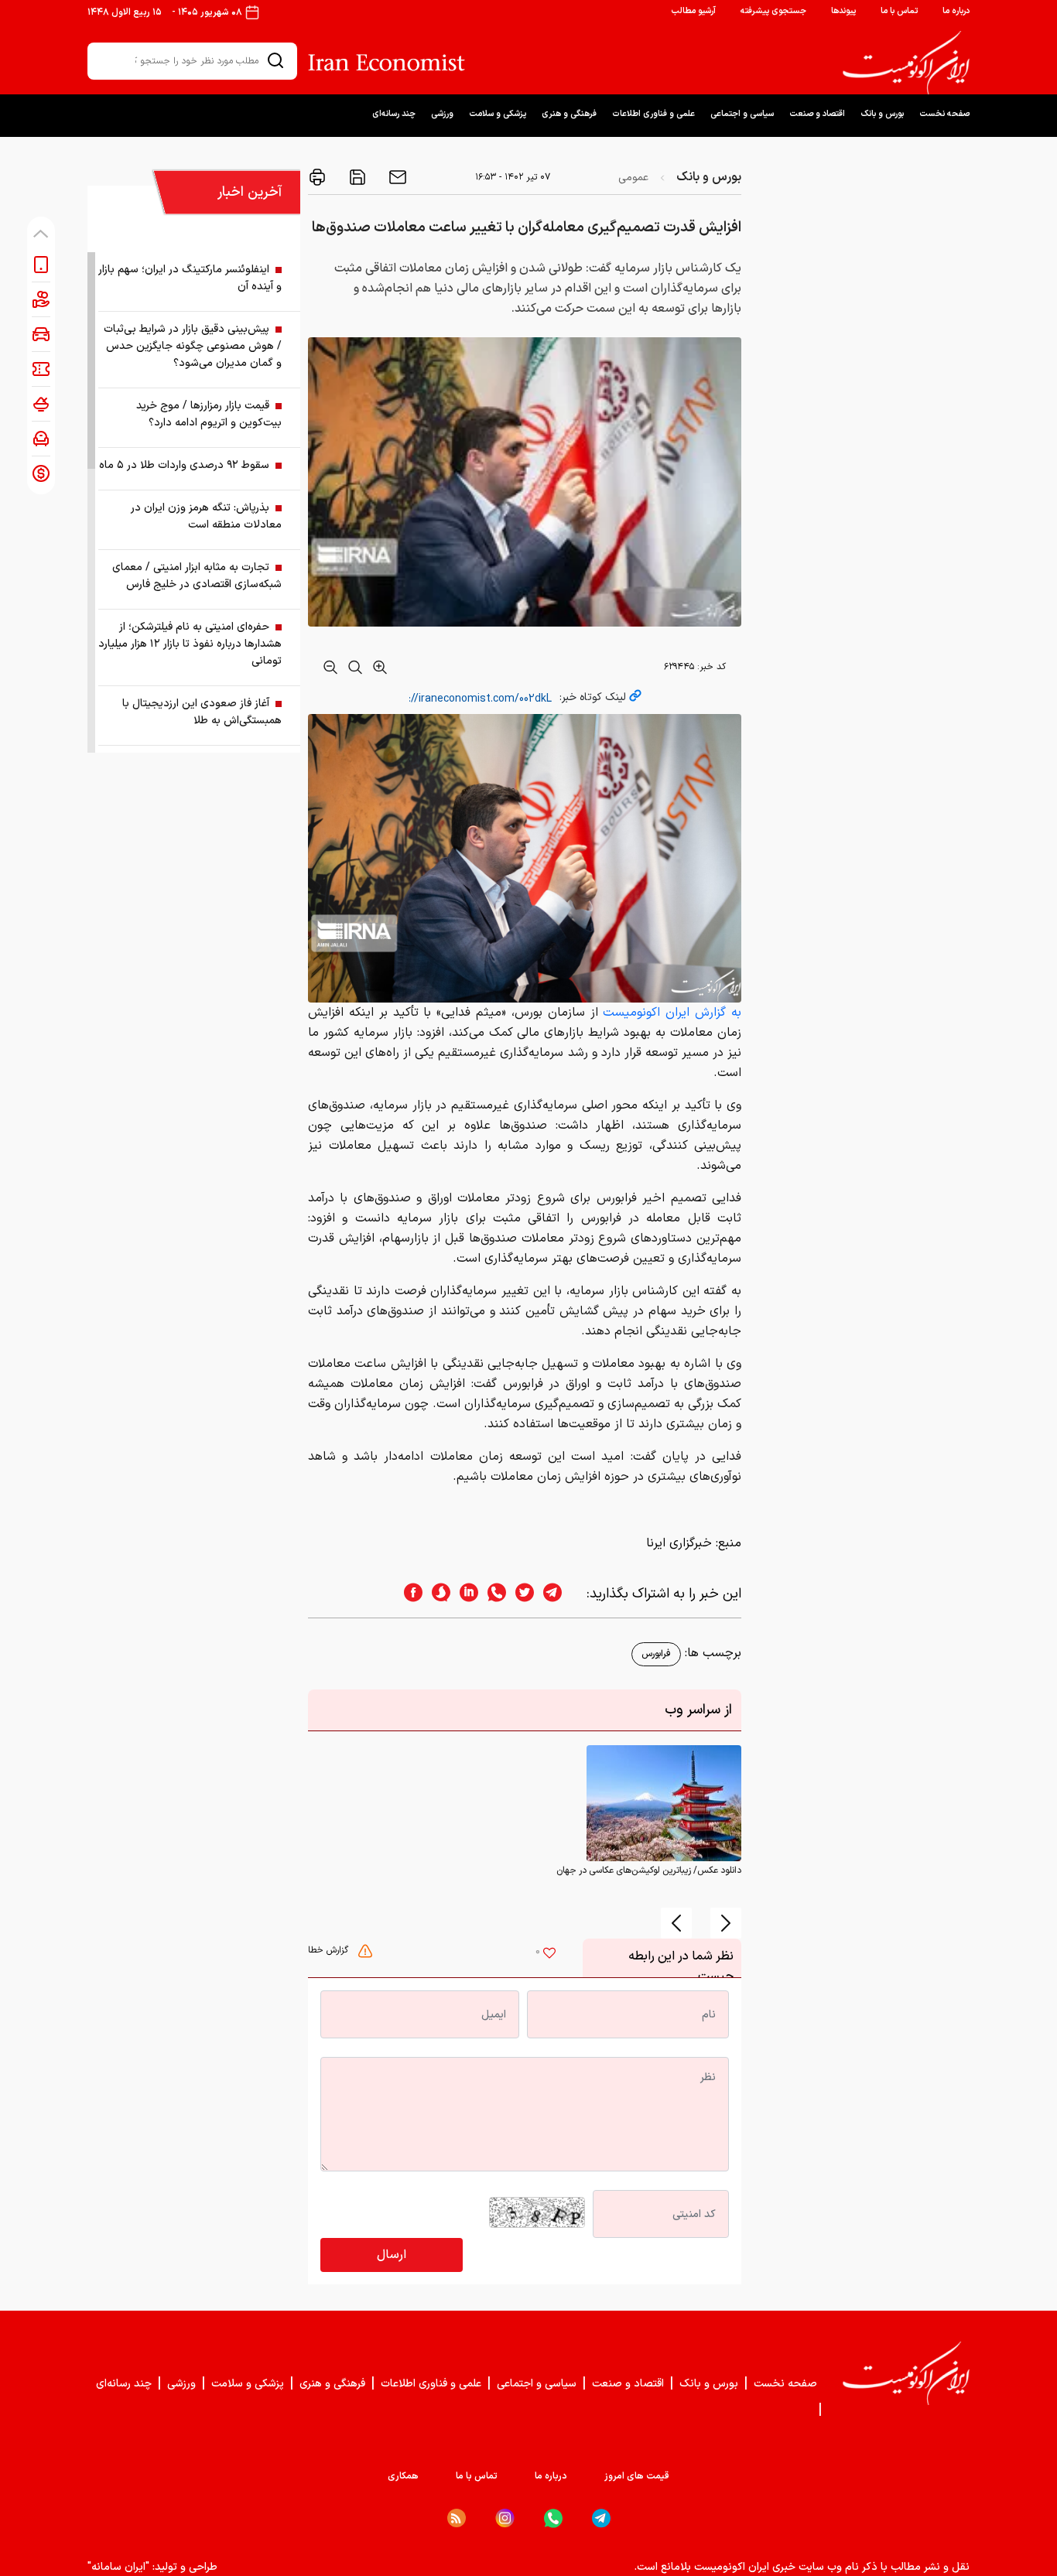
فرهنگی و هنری (569, 114)
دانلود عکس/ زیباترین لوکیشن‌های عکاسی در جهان (649, 1871)
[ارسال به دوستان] (396, 177)
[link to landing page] (906, 63)
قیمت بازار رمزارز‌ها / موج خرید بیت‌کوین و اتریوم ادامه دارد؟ (209, 414)
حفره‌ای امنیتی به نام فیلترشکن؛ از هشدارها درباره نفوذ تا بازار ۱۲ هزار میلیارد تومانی (190, 644)
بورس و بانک (882, 114)
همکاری (403, 2476)
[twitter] (520, 1594)
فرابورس (656, 1654)
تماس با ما (899, 11)
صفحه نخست (944, 114)
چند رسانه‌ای (394, 114)
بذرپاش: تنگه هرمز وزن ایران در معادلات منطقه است (206, 516)
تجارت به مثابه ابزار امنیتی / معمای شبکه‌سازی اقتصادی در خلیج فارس (197, 576)
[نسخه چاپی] (317, 177)
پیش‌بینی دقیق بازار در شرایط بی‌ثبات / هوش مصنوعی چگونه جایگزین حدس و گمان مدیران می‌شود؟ (193, 346)
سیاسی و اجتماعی (742, 114)
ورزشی (442, 114)
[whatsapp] (492, 1594)
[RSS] (457, 2518)
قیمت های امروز (637, 2476)
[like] (549, 1955)
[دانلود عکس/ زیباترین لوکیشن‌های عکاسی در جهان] (664, 1803)
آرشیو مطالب (693, 11)
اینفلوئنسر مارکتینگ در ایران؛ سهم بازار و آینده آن (190, 278)
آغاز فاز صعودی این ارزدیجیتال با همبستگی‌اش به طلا (202, 712)
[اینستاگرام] (505, 2518)
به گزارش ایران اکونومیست (672, 1013)
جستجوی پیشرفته (773, 11)
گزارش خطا (330, 1950)
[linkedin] (464, 1594)
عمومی (633, 178)
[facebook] (409, 1594)
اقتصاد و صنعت (817, 114)
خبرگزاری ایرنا (679, 1543)
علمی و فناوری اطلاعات (653, 114)
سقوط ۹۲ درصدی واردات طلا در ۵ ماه (184, 465)
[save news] (356, 177)
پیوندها (843, 11)
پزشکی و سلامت (498, 114)
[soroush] (436, 1594)
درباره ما (956, 11)
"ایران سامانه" (118, 2567)
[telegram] (560, 1594)
